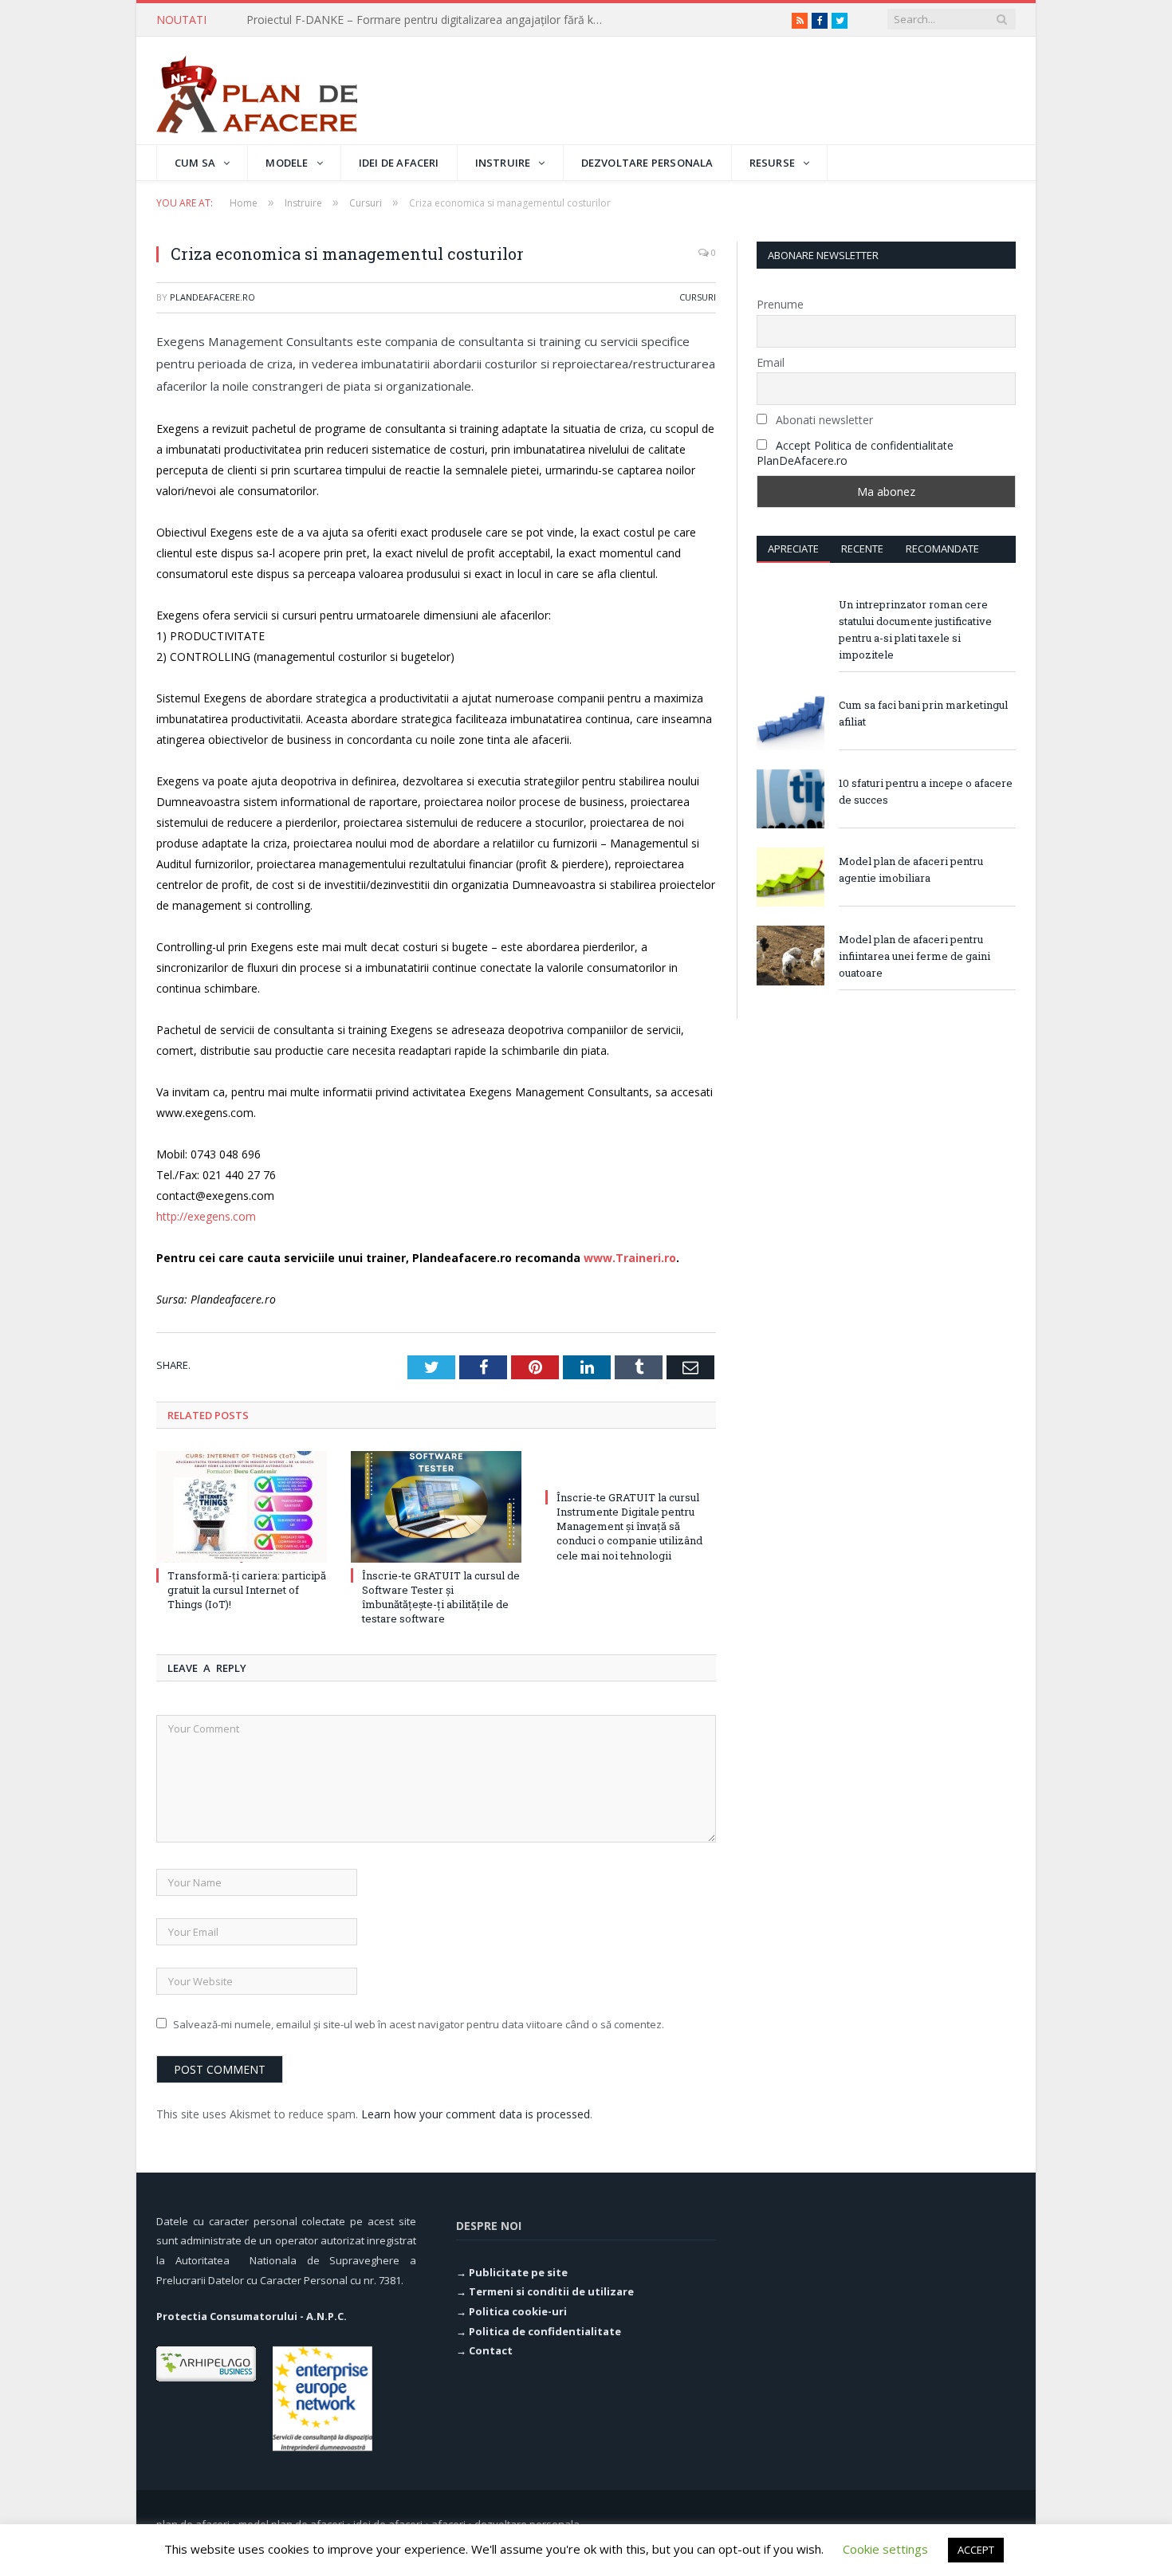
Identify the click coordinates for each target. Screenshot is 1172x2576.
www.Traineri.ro (630, 1258)
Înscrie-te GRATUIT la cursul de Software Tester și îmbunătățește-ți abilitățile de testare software (441, 1597)
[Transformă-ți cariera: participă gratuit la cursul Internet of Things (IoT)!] (242, 1507)
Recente (862, 549)
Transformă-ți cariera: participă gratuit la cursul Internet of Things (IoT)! (430, 20)
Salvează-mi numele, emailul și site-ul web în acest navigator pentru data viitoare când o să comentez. (419, 2024)
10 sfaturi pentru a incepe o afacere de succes (926, 791)
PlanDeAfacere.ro (212, 297)
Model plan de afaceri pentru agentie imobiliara (911, 869)
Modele (287, 163)
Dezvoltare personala (647, 163)
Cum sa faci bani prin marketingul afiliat (923, 713)
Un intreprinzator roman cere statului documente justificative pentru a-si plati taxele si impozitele (915, 629)
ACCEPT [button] (976, 2550)
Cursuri (698, 297)
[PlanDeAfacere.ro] (257, 90)
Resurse (772, 163)
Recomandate (942, 549)
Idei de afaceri (399, 163)
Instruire (503, 163)
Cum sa (195, 163)
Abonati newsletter (823, 420)
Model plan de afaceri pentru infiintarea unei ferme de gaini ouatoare (914, 956)
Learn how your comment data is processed (476, 2114)
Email (771, 362)
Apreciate (793, 549)
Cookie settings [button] (885, 2549)
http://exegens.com (206, 1216)
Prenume (780, 304)
